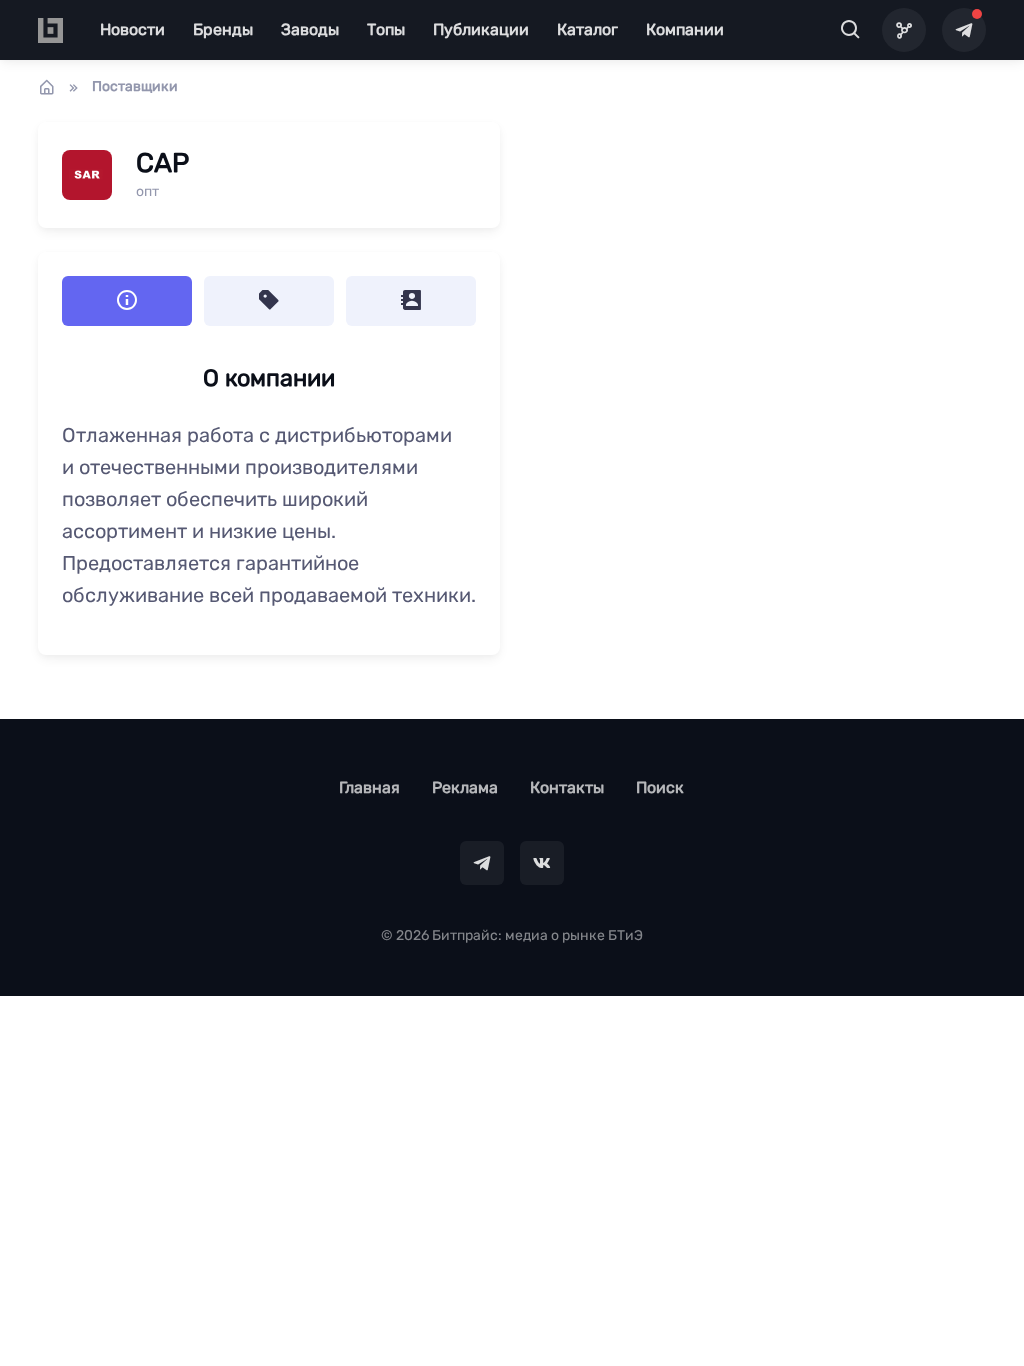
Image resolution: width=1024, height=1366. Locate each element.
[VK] (542, 863)
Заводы (310, 29)
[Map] (904, 30)
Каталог (587, 29)
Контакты (567, 787)
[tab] (269, 301)
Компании (685, 29)
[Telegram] (964, 30)
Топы (386, 29)
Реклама (465, 787)
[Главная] (47, 87)
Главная (369, 787)
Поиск (660, 787)
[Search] (850, 30)
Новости (132, 29)
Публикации (481, 29)
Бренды (223, 29)
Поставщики (135, 86)
